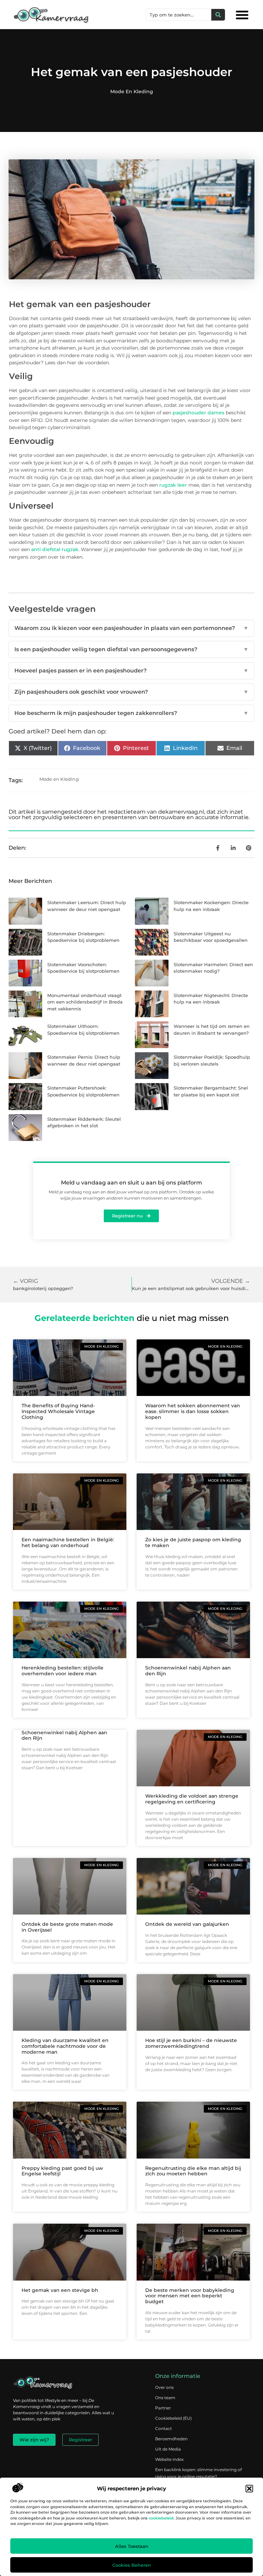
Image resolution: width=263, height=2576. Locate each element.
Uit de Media (168, 2449)
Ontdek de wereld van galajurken (187, 1924)
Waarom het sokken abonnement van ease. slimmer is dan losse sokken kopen (193, 1411)
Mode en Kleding (132, 92)
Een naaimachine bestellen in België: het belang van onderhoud (68, 1542)
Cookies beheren (132, 2565)
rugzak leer (173, 485)
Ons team (165, 2398)
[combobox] (179, 15)
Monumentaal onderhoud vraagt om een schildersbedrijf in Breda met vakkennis (85, 1002)
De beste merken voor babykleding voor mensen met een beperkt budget (190, 2296)
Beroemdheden (171, 2439)
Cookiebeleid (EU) (173, 2418)
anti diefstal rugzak (55, 549)
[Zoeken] (218, 15)
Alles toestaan (132, 2546)
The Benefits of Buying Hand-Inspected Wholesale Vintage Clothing (58, 1411)
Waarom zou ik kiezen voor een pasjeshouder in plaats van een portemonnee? (131, 628)
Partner (163, 2408)
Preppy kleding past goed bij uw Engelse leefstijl (62, 2171)
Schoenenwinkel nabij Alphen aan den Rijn (188, 1671)
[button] (249, 2489)
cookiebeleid (161, 2518)
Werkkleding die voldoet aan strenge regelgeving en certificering (192, 1799)
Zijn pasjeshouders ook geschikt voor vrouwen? (131, 692)
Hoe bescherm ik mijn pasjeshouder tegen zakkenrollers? (131, 713)
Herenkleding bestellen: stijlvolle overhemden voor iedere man (62, 1671)
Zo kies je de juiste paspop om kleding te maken (193, 1542)
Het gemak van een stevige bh (60, 2290)
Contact (164, 2428)
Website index (169, 2459)
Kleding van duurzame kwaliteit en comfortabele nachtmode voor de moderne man (65, 2046)
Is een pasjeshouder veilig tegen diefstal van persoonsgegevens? (131, 649)
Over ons (164, 2387)
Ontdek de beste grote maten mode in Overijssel (67, 1927)
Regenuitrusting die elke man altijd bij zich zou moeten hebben (193, 2171)
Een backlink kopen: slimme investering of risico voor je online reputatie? (198, 2473)
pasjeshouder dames (198, 413)
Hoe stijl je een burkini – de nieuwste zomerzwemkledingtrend (191, 2043)
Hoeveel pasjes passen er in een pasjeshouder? (131, 671)
